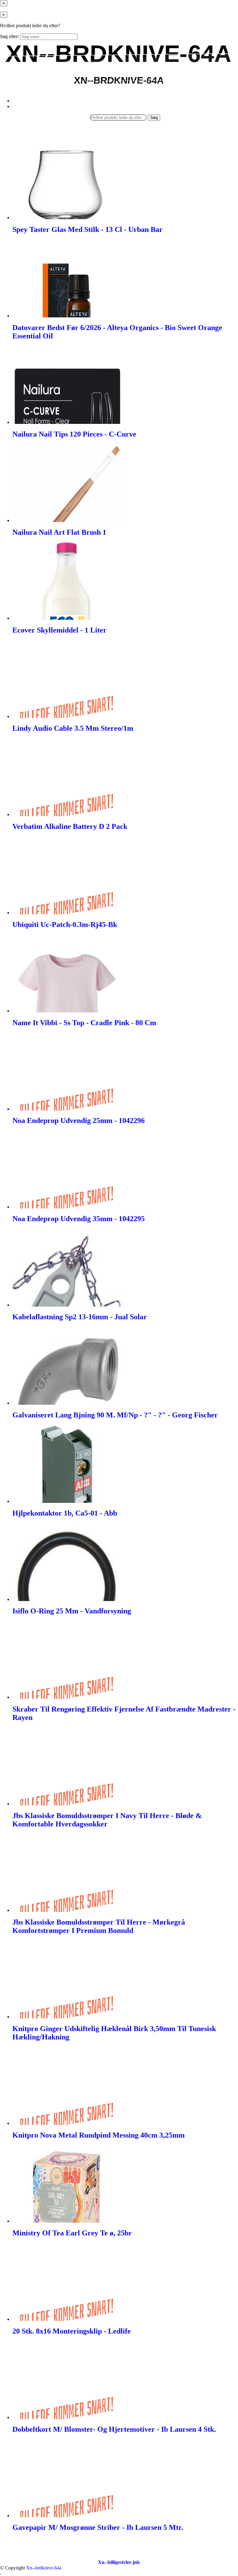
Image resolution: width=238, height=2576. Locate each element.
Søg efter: (9, 36)
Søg (154, 117)
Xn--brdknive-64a (44, 2568)
